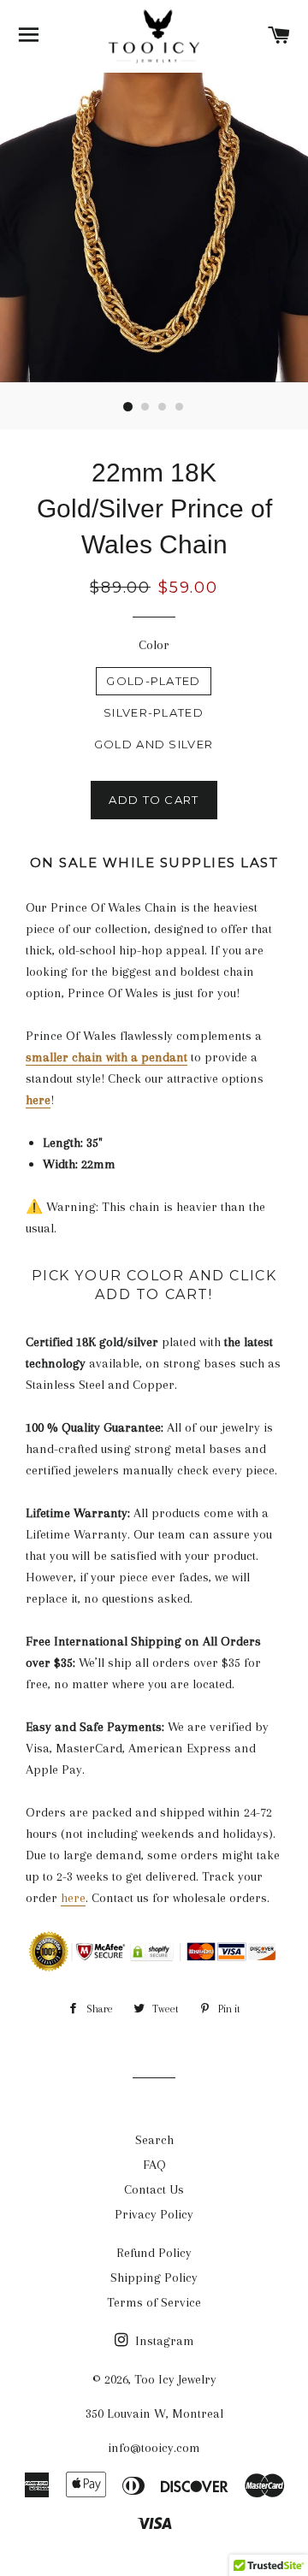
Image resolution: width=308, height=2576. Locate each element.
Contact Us (154, 2189)
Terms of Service (154, 2302)
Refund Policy (154, 2253)
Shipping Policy (154, 2278)
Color (154, 645)
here (73, 1898)
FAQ (154, 2165)
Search (154, 2140)
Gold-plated (153, 681)
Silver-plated (154, 712)
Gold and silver (154, 744)
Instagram (163, 2341)
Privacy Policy (154, 2214)
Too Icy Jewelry (175, 2379)
